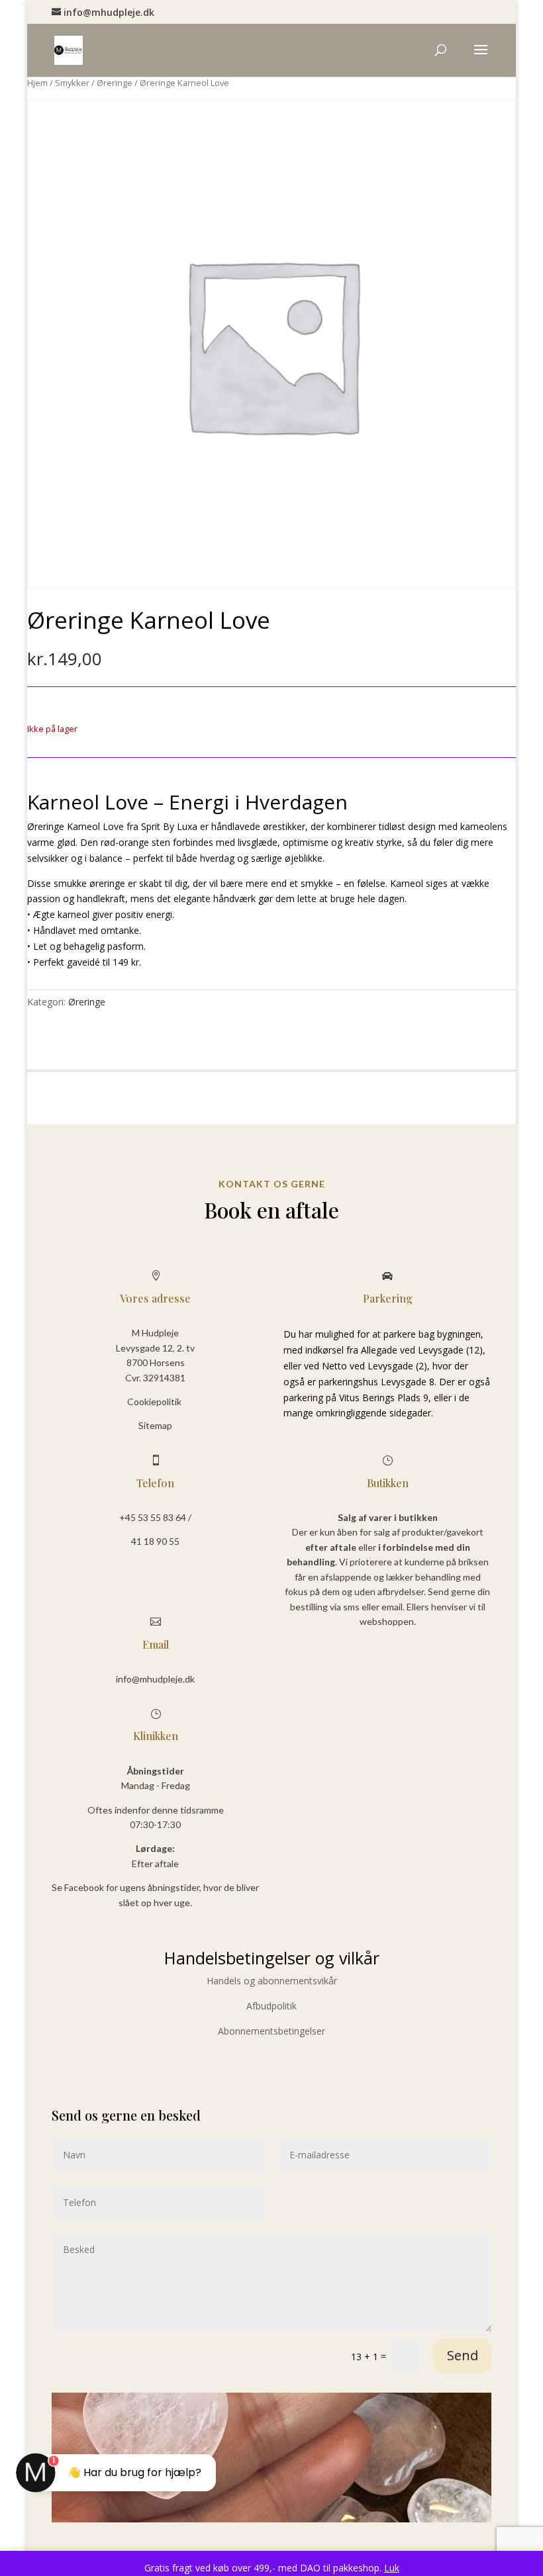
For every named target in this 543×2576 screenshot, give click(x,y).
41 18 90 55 (155, 1541)
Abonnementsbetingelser (271, 2031)
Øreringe (115, 83)
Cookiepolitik (155, 1402)
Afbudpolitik (271, 2006)
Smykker (72, 83)
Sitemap (155, 1425)
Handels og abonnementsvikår (272, 1981)
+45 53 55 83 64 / (155, 1517)
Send (463, 2355)
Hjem (37, 83)
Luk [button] (392, 2568)
